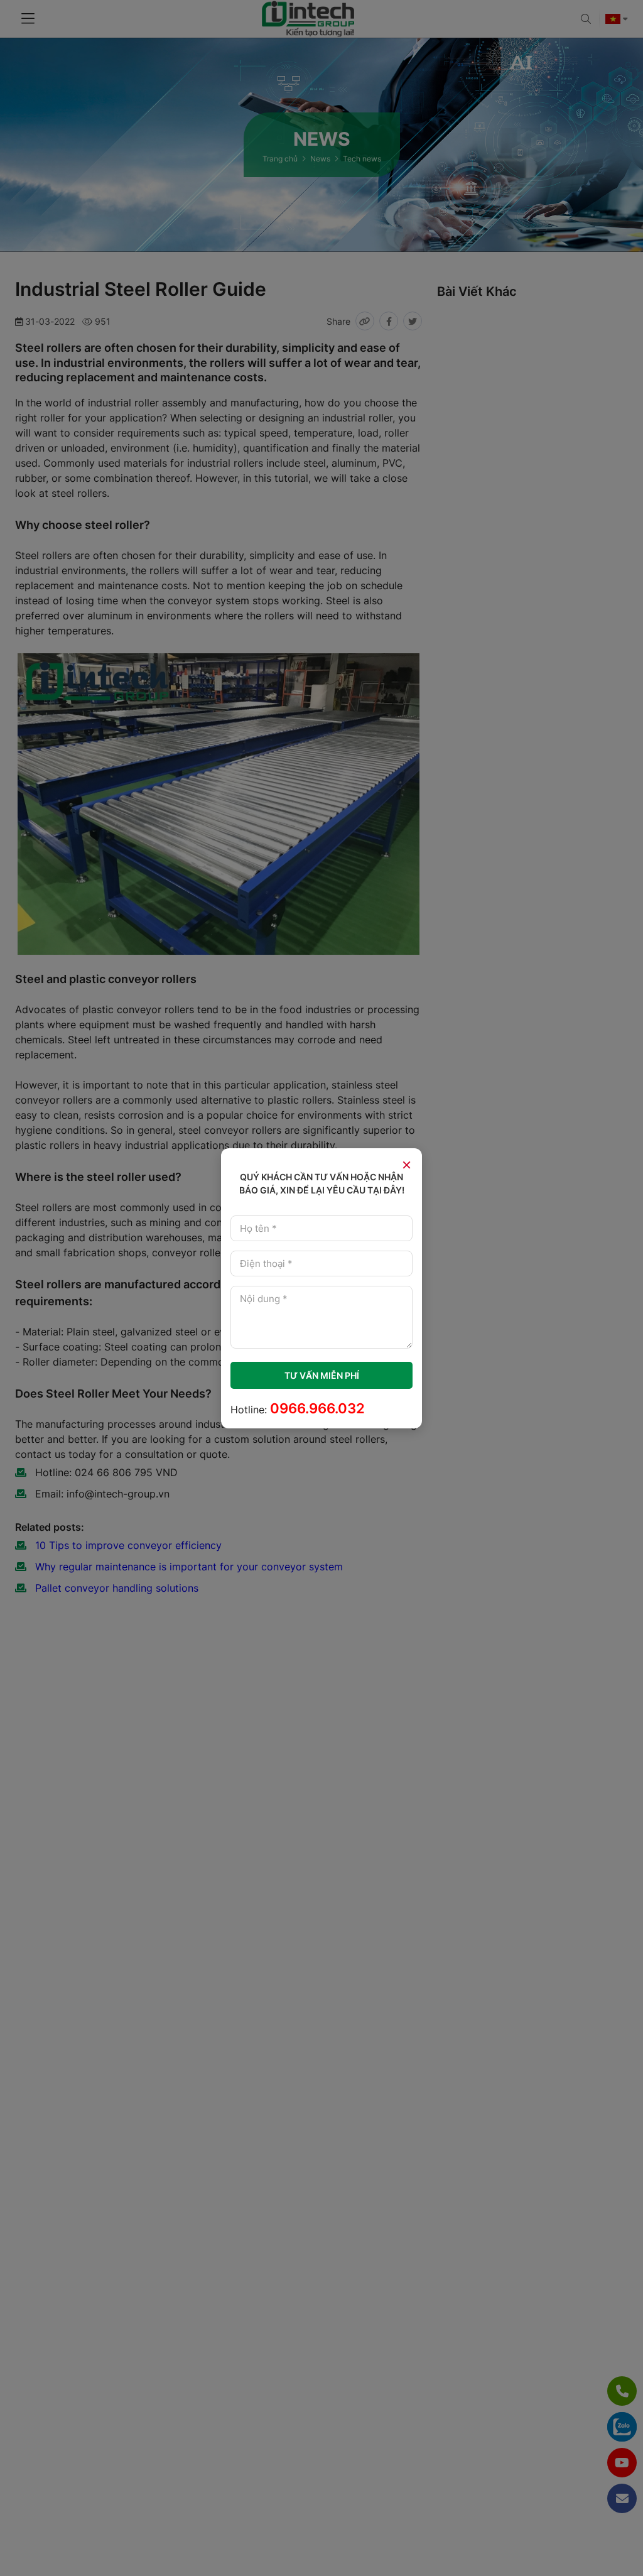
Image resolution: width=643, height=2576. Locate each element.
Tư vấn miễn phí (322, 1375)
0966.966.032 (317, 1408)
